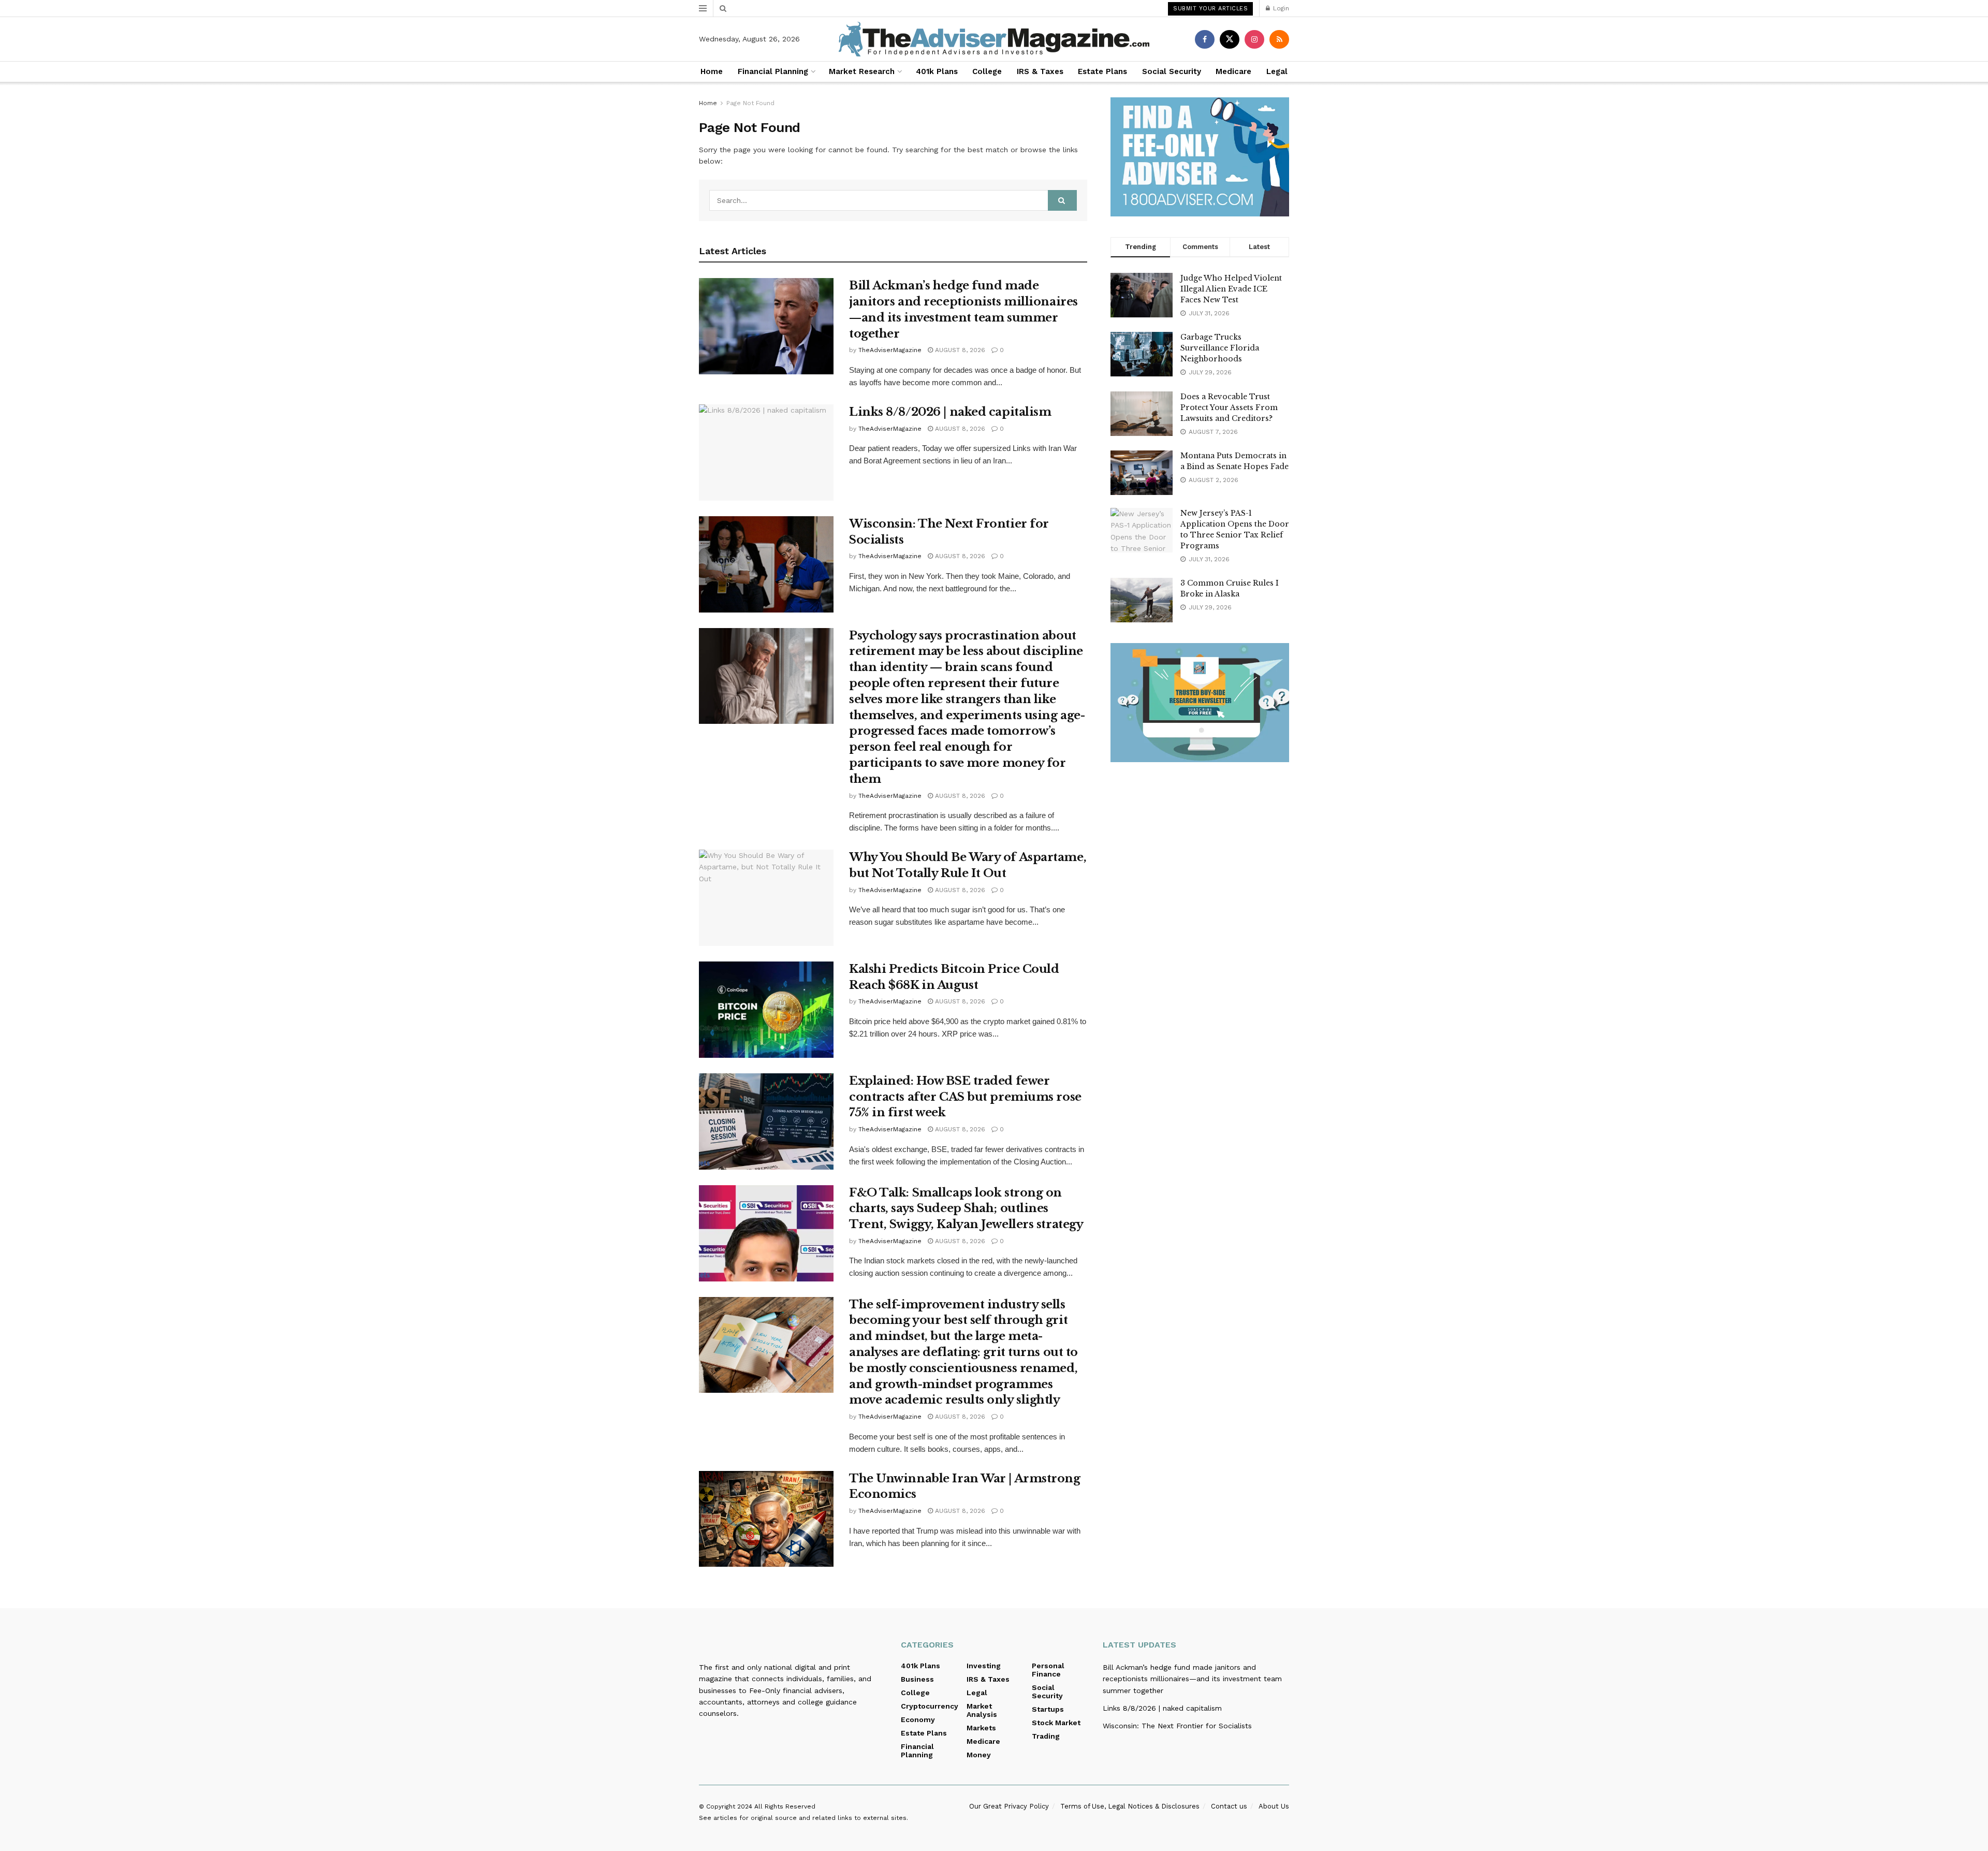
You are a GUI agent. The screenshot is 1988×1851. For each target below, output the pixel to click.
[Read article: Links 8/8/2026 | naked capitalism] (766, 453)
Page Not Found (750, 103)
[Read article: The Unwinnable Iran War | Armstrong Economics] (766, 1519)
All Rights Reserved (785, 1806)
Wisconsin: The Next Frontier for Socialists (1177, 1726)
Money (979, 1755)
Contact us (1229, 1806)
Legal (1277, 71)
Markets (981, 1728)
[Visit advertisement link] (1200, 157)
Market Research (862, 71)
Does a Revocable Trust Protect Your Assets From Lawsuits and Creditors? (1229, 407)
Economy (918, 1719)
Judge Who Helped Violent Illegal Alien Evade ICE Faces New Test (1231, 289)
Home (712, 71)
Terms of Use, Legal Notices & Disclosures (1130, 1806)
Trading (1046, 1736)
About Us (1274, 1806)
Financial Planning (773, 71)
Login (1280, 8)
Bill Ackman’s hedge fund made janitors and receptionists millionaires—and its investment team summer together (1192, 1679)
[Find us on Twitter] (1230, 39)
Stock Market (1056, 1723)
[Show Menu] (703, 8)
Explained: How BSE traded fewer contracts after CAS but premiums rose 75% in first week (965, 1097)
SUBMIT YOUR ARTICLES (1210, 9)
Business (917, 1679)
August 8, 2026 (959, 350)
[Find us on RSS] (1279, 39)
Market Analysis (982, 1710)
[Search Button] (723, 8)
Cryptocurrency (930, 1706)
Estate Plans (1102, 71)
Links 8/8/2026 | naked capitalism (950, 412)
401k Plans (937, 71)
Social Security (1172, 71)
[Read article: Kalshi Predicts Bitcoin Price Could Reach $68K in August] (766, 1010)
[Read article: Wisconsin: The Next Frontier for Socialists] (766, 564)
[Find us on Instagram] (1254, 39)
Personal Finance (1048, 1670)
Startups (1048, 1709)
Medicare (1233, 71)
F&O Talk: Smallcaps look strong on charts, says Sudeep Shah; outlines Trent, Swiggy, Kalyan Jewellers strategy (966, 1209)
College (987, 71)
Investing (984, 1666)
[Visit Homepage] (994, 39)
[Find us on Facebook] (1205, 39)
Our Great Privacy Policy (1009, 1806)
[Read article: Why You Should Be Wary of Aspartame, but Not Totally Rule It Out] (766, 898)
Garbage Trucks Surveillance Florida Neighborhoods (1220, 348)
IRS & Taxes (1040, 71)
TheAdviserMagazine (890, 350)
